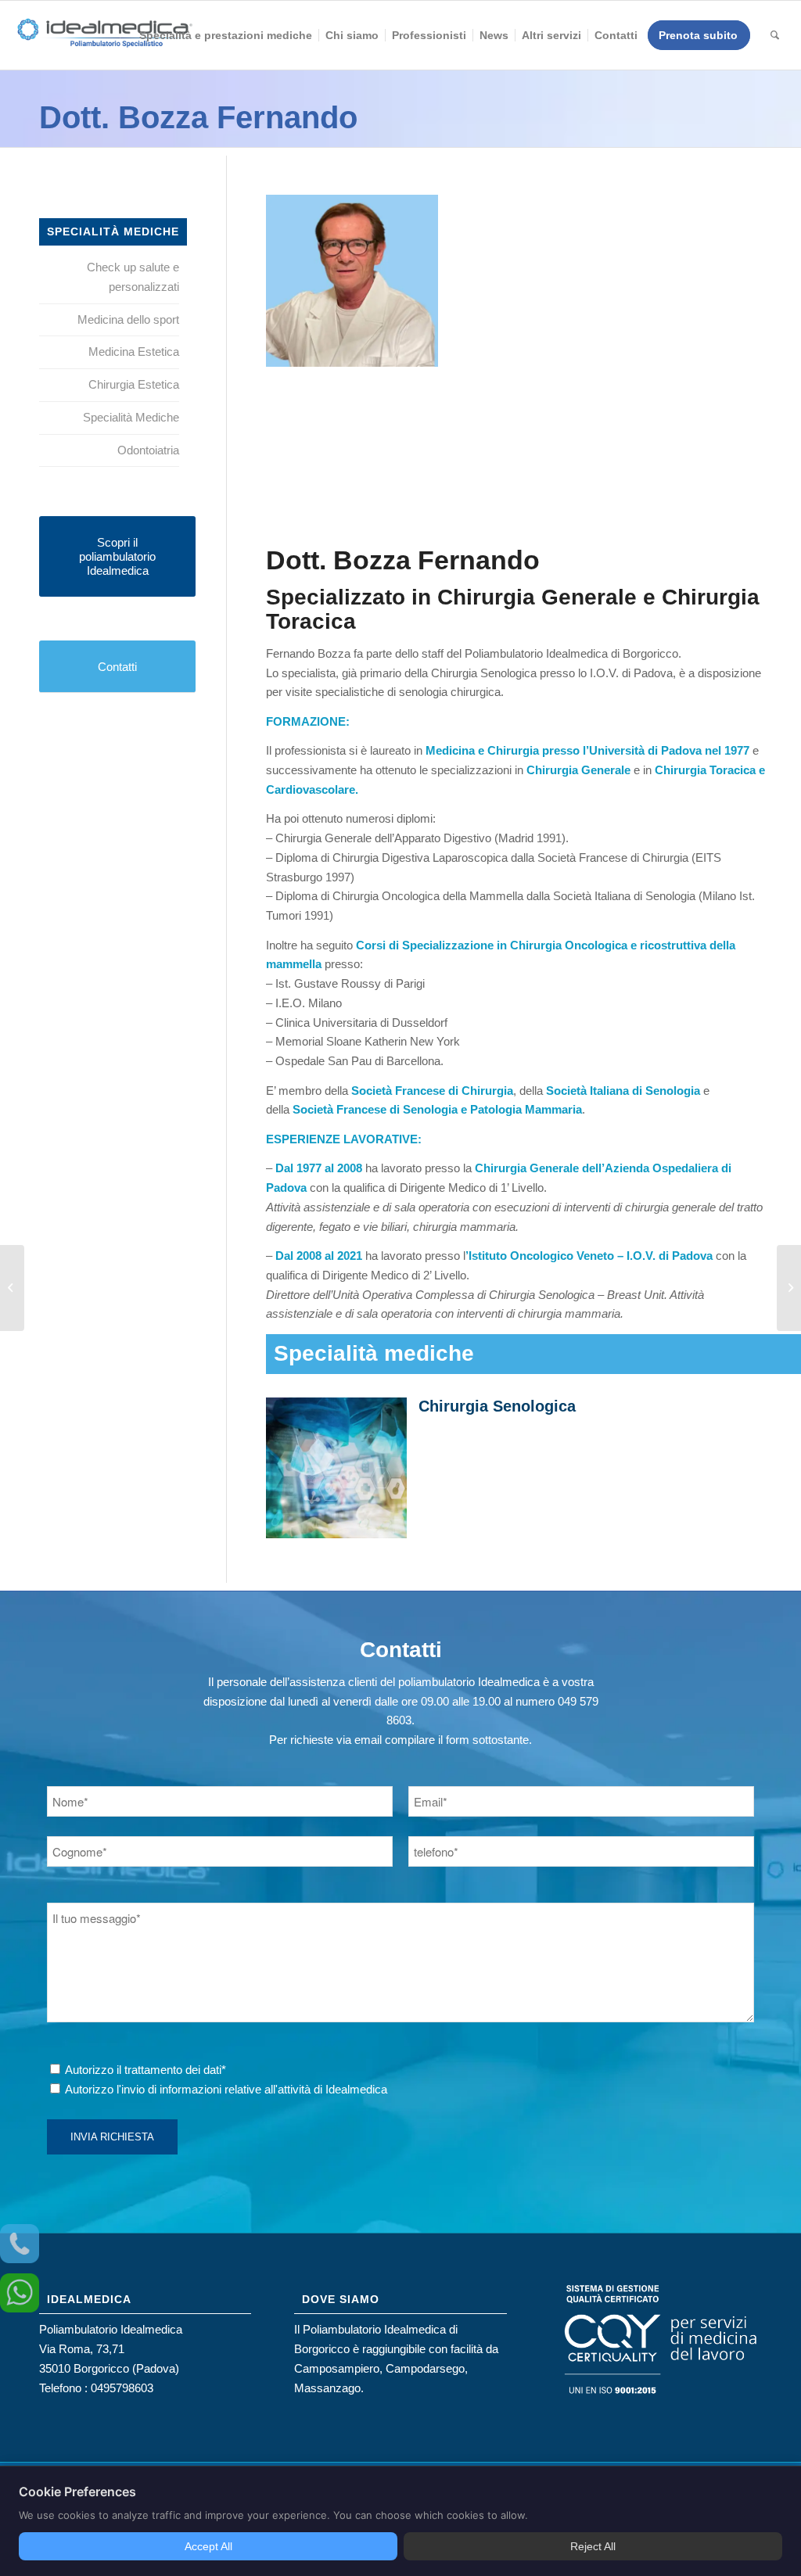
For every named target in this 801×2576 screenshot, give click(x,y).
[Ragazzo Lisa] (789, 1288)
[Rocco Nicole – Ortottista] (12, 1288)
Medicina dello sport (128, 319)
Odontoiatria (148, 450)
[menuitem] (226, 35)
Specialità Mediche (131, 417)
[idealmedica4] (106, 43)
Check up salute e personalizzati (133, 277)
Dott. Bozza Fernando (198, 117)
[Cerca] (775, 35)
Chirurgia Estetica (134, 384)
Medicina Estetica (134, 352)
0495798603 (122, 2388)
